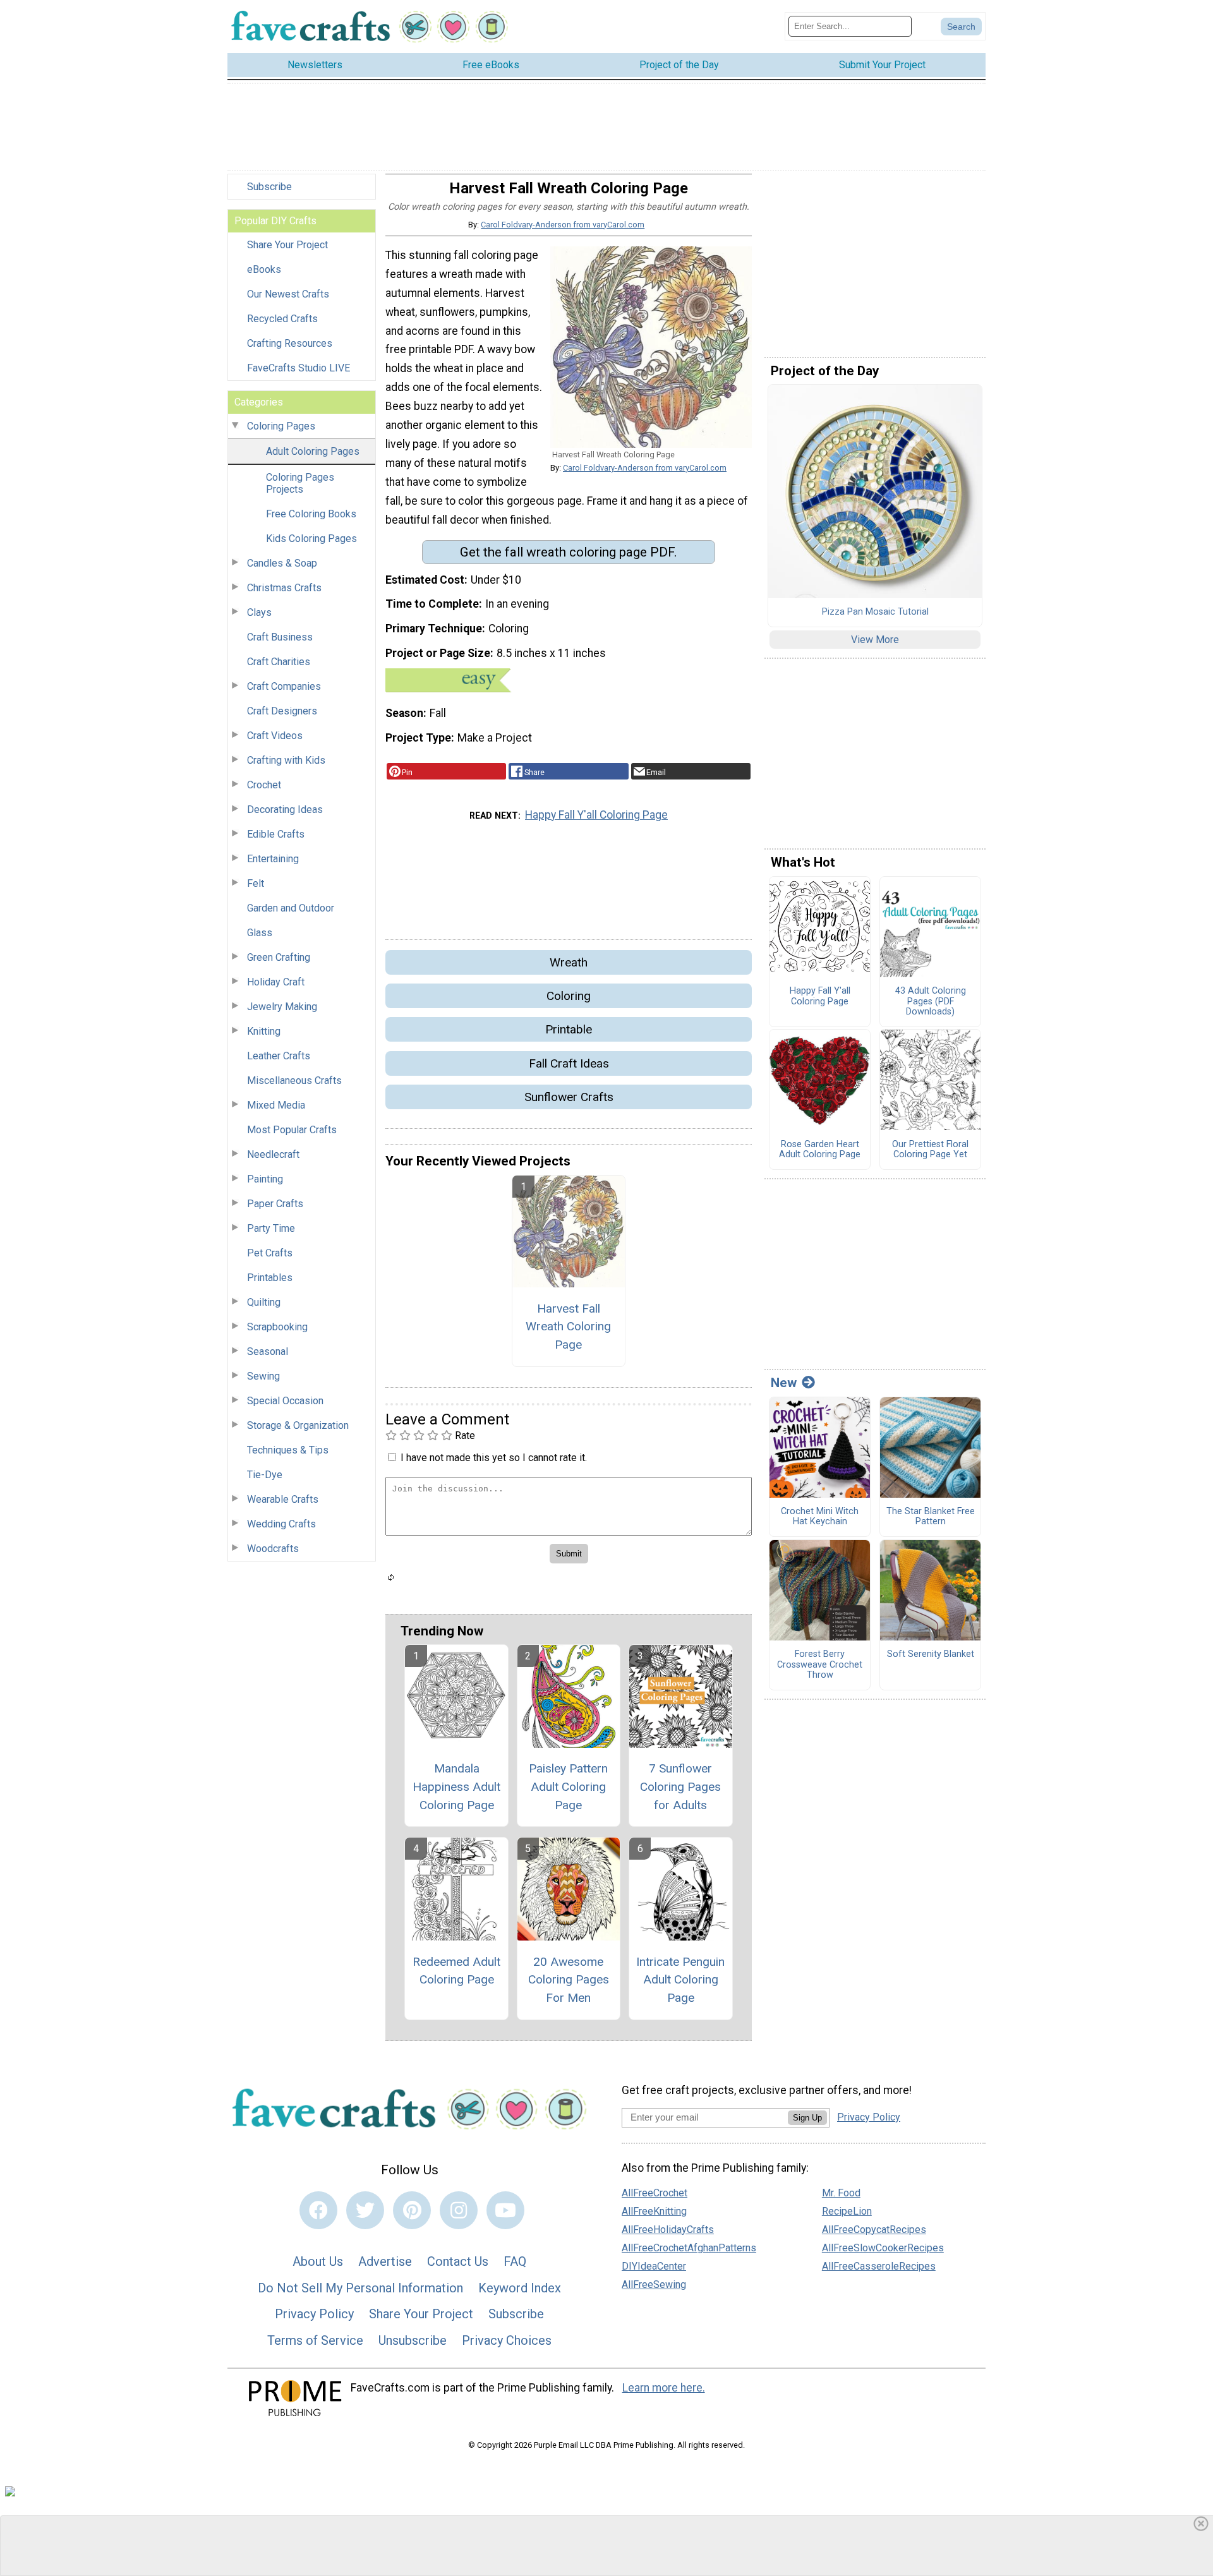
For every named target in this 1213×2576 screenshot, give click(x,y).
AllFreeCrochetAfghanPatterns (689, 2248)
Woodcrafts (273, 1549)
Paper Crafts (275, 1204)
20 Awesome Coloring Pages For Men (569, 1980)
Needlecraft (273, 1154)
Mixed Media (276, 1105)
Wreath (569, 962)
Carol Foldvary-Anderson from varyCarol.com (563, 225)
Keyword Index (520, 2288)
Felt (256, 883)
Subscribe (269, 187)
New (784, 1383)
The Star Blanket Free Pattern (931, 1517)
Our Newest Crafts (288, 294)
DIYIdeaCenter (654, 2266)
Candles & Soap (282, 563)
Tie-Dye (265, 1475)
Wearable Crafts (283, 1499)
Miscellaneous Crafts (294, 1080)
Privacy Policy (314, 2314)
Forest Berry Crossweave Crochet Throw (820, 1665)
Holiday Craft (276, 982)
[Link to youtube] (505, 2210)
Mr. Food (841, 2193)
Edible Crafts (276, 834)
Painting (265, 1179)
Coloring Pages (281, 426)
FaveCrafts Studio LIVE (299, 368)
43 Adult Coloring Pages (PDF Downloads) (931, 1002)
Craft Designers (282, 711)
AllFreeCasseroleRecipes (879, 2266)
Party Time (271, 1228)
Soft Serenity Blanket (931, 1654)
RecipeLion (847, 2211)
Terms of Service (315, 2340)
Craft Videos (275, 736)
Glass (260, 933)
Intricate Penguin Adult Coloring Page (680, 1980)
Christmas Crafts (284, 588)
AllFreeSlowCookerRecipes (883, 2248)
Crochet (264, 785)
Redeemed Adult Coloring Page (456, 1971)
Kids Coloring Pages (311, 539)
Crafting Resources (290, 343)
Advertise (385, 2261)
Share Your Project (287, 245)
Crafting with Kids (286, 760)
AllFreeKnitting (654, 2211)
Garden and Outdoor (291, 908)
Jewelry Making (282, 1007)
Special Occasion (285, 1401)
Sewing (263, 1376)
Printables (270, 1278)
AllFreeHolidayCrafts (668, 2230)
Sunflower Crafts (569, 1097)
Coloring (569, 996)
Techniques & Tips (288, 1450)
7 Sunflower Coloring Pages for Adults (680, 1787)
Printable (569, 1029)
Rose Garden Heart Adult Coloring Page (820, 1150)
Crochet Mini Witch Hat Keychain (820, 1517)
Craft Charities (279, 662)
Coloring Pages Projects (300, 483)
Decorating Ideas (285, 810)
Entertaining (273, 859)
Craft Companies (284, 686)
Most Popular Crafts (292, 1130)
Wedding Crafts (281, 1524)
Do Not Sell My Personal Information (360, 2288)
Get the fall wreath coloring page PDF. (569, 552)
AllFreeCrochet (655, 2193)
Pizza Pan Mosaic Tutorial (875, 612)
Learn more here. (664, 2388)
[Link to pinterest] (412, 2210)
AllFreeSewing (654, 2284)
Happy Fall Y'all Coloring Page (596, 815)
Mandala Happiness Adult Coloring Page (456, 1787)
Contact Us (458, 2261)
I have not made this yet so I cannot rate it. (494, 1458)
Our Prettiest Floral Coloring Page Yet (930, 1150)
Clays (259, 612)
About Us (318, 2261)
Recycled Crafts (282, 319)
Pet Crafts (270, 1253)
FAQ (515, 2261)
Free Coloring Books (311, 514)
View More (875, 640)
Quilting (264, 1302)
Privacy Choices (507, 2340)
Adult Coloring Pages (313, 451)
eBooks (264, 269)
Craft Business (280, 637)
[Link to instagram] (459, 2210)
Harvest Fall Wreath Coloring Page (568, 1327)
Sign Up (807, 2118)
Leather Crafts (279, 1056)
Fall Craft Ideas (569, 1063)
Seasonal (268, 1351)
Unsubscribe (413, 2340)
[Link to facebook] (318, 2210)
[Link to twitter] (365, 2210)
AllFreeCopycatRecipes (874, 2230)
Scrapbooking (277, 1327)
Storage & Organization (298, 1425)
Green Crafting (279, 957)
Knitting (264, 1031)
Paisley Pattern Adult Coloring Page (568, 1787)
